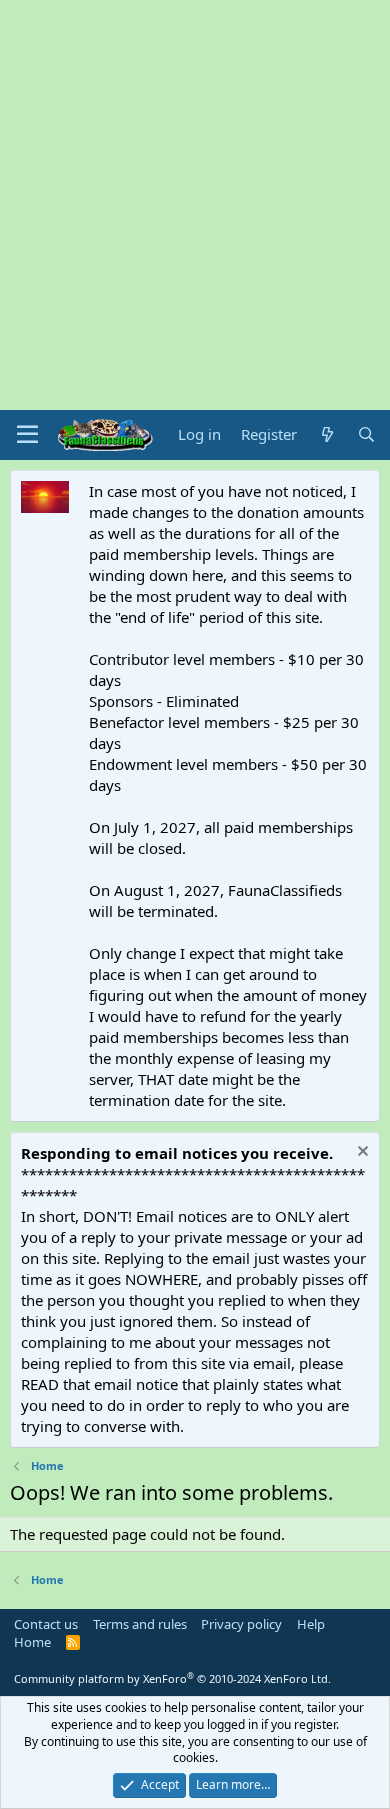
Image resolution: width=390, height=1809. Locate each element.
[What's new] (326, 434)
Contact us (46, 1624)
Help (311, 1624)
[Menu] (27, 435)
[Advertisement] (195, 205)
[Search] (366, 434)
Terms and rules (140, 1624)
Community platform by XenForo (172, 1678)
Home (32, 1642)
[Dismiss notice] (360, 1153)
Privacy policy (241, 1624)
